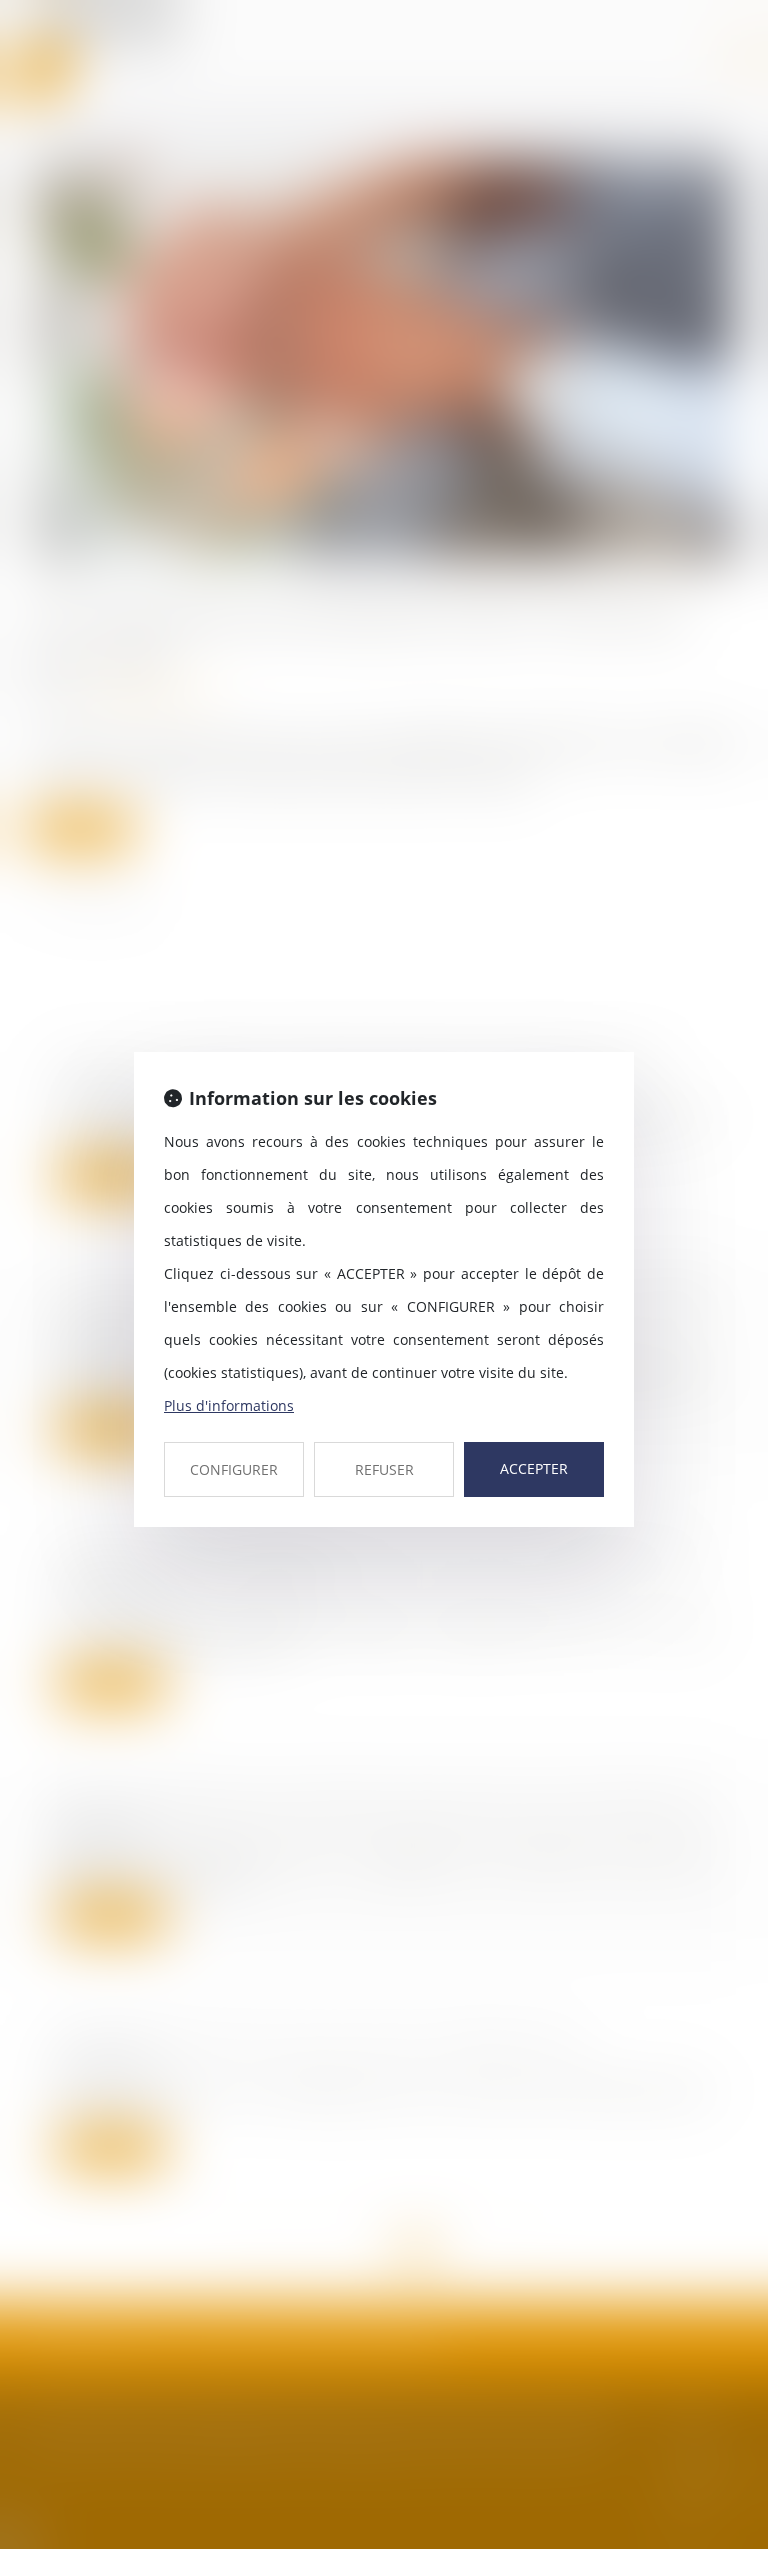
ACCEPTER (534, 1468)
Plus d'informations (229, 1405)
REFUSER (384, 1469)
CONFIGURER (234, 1469)
